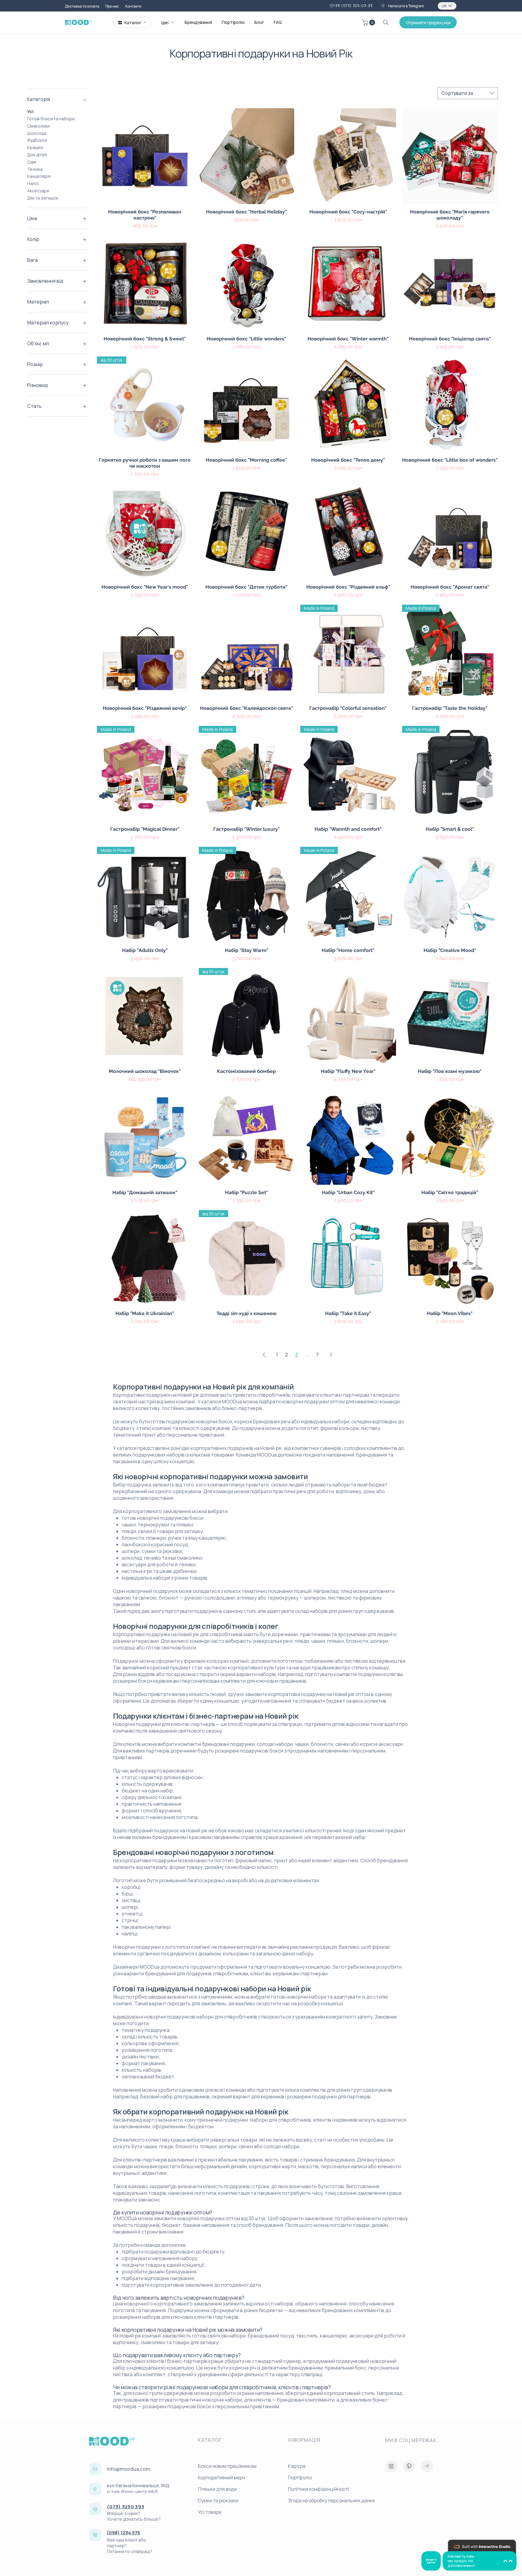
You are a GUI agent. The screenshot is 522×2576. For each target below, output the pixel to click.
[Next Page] (331, 1355)
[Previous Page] (264, 1355)
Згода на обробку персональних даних (330, 2500)
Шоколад (37, 133)
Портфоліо (300, 2477)
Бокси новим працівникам (227, 2466)
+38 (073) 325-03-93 (353, 6)
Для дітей (37, 155)
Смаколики (39, 126)
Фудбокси (37, 140)
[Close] (391, 2466)
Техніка (35, 169)
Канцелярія (39, 176)
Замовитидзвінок (431, 2561)
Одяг (32, 162)
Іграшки (35, 147)
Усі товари (210, 2512)
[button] (369, 23)
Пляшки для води (217, 2489)
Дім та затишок (43, 198)
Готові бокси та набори (51, 119)
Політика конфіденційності (318, 2489)
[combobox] (468, 93)
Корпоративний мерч (222, 2477)
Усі (30, 111)
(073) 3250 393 (126, 2507)
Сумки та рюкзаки (218, 2500)
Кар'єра (297, 2466)
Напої (33, 183)
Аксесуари (38, 191)
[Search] (386, 22)
